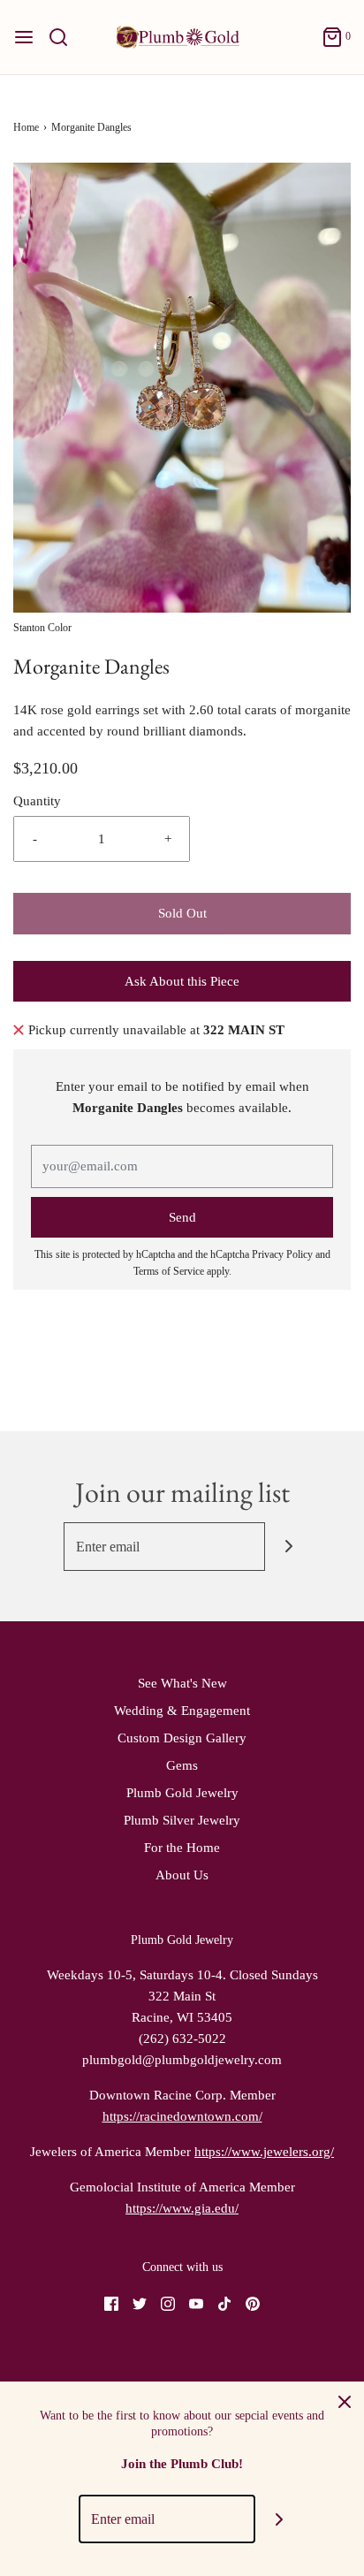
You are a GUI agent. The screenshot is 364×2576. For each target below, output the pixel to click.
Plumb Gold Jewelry (182, 1793)
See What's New (182, 1683)
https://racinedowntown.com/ (182, 2116)
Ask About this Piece (182, 981)
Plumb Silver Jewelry (182, 1820)
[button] (182, 388)
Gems (182, 1765)
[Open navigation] (24, 37)
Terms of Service (169, 1271)
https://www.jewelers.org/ (264, 2152)
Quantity (37, 801)
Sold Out (182, 913)
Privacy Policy (282, 1254)
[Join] (289, 1547)
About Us (182, 1875)
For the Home (182, 1848)
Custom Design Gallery (182, 1738)
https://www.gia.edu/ (182, 2208)
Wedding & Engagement (182, 1711)
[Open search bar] (65, 37)
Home (26, 127)
